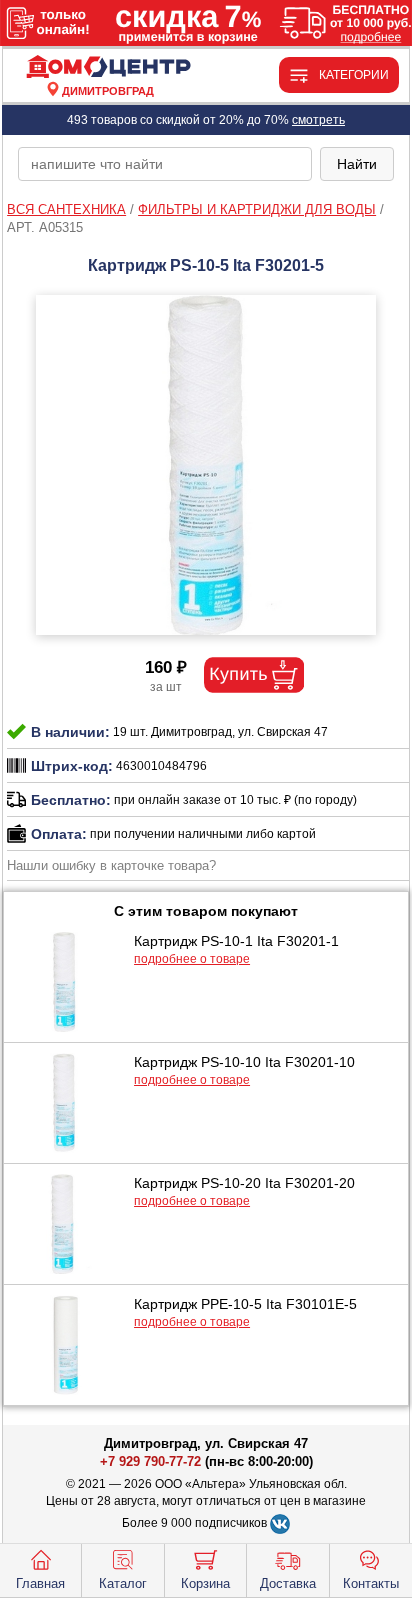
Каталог (123, 1583)
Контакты (371, 1583)
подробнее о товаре (192, 959)
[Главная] (108, 67)
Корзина (205, 1583)
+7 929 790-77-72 (150, 1461)
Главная (40, 1583)
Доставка (288, 1583)
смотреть (318, 120)
